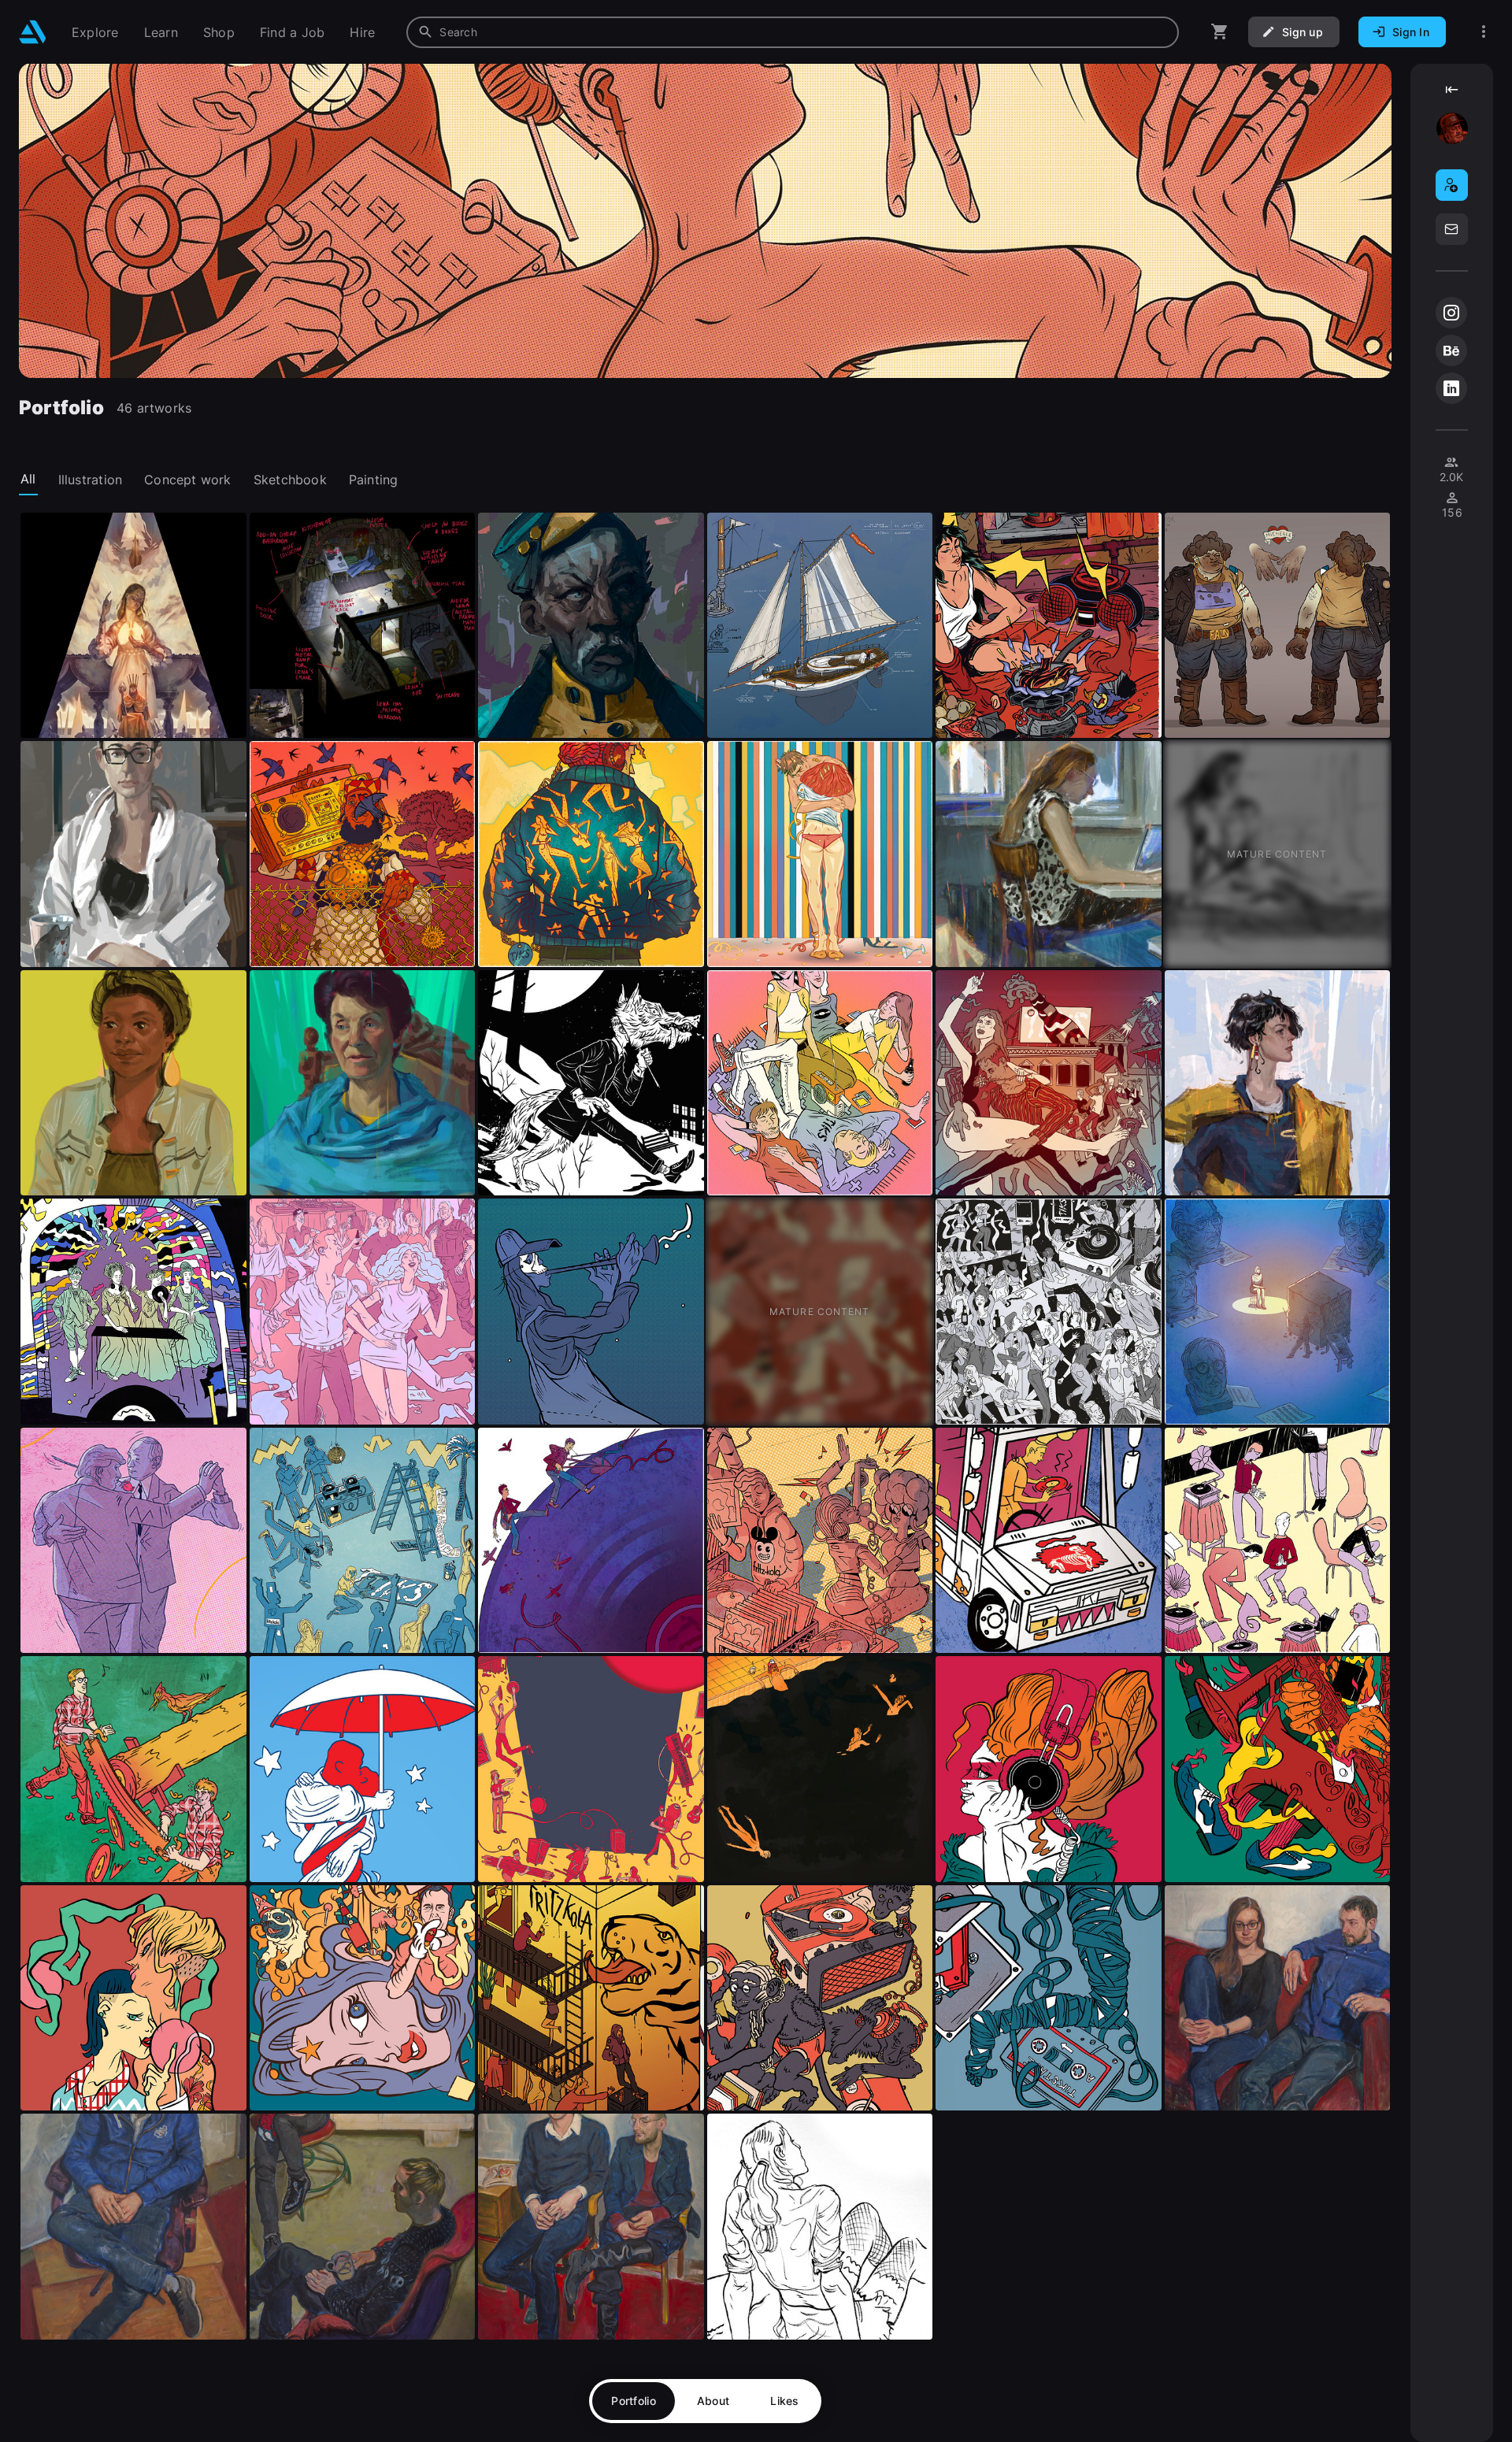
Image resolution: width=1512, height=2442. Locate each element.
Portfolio (634, 2401)
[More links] (1484, 32)
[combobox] (793, 32)
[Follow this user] (1452, 185)
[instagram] (1451, 313)
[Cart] (1220, 32)
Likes (784, 2401)
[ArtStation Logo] (33, 32)
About (713, 2401)
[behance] (1451, 350)
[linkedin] (1451, 388)
